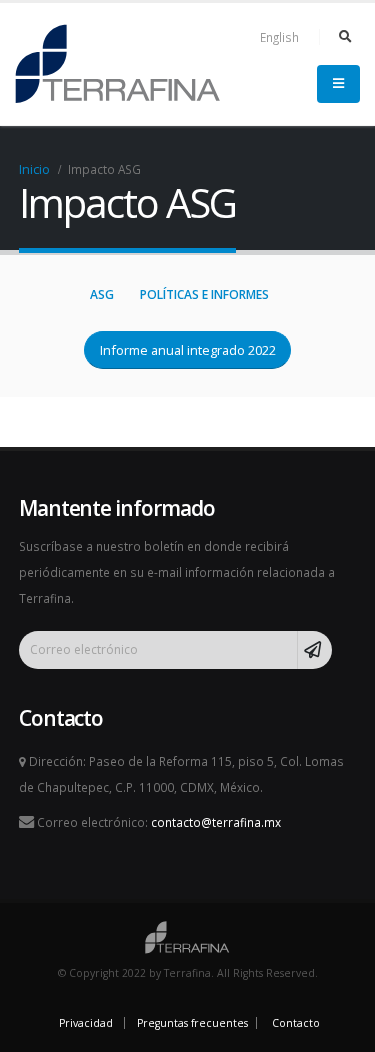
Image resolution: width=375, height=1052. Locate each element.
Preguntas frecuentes (192, 1023)
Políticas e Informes (204, 294)
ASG (102, 294)
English (279, 37)
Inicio (34, 169)
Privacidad (86, 1023)
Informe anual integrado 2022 (188, 350)
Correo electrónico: (157, 822)
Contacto (296, 1023)
